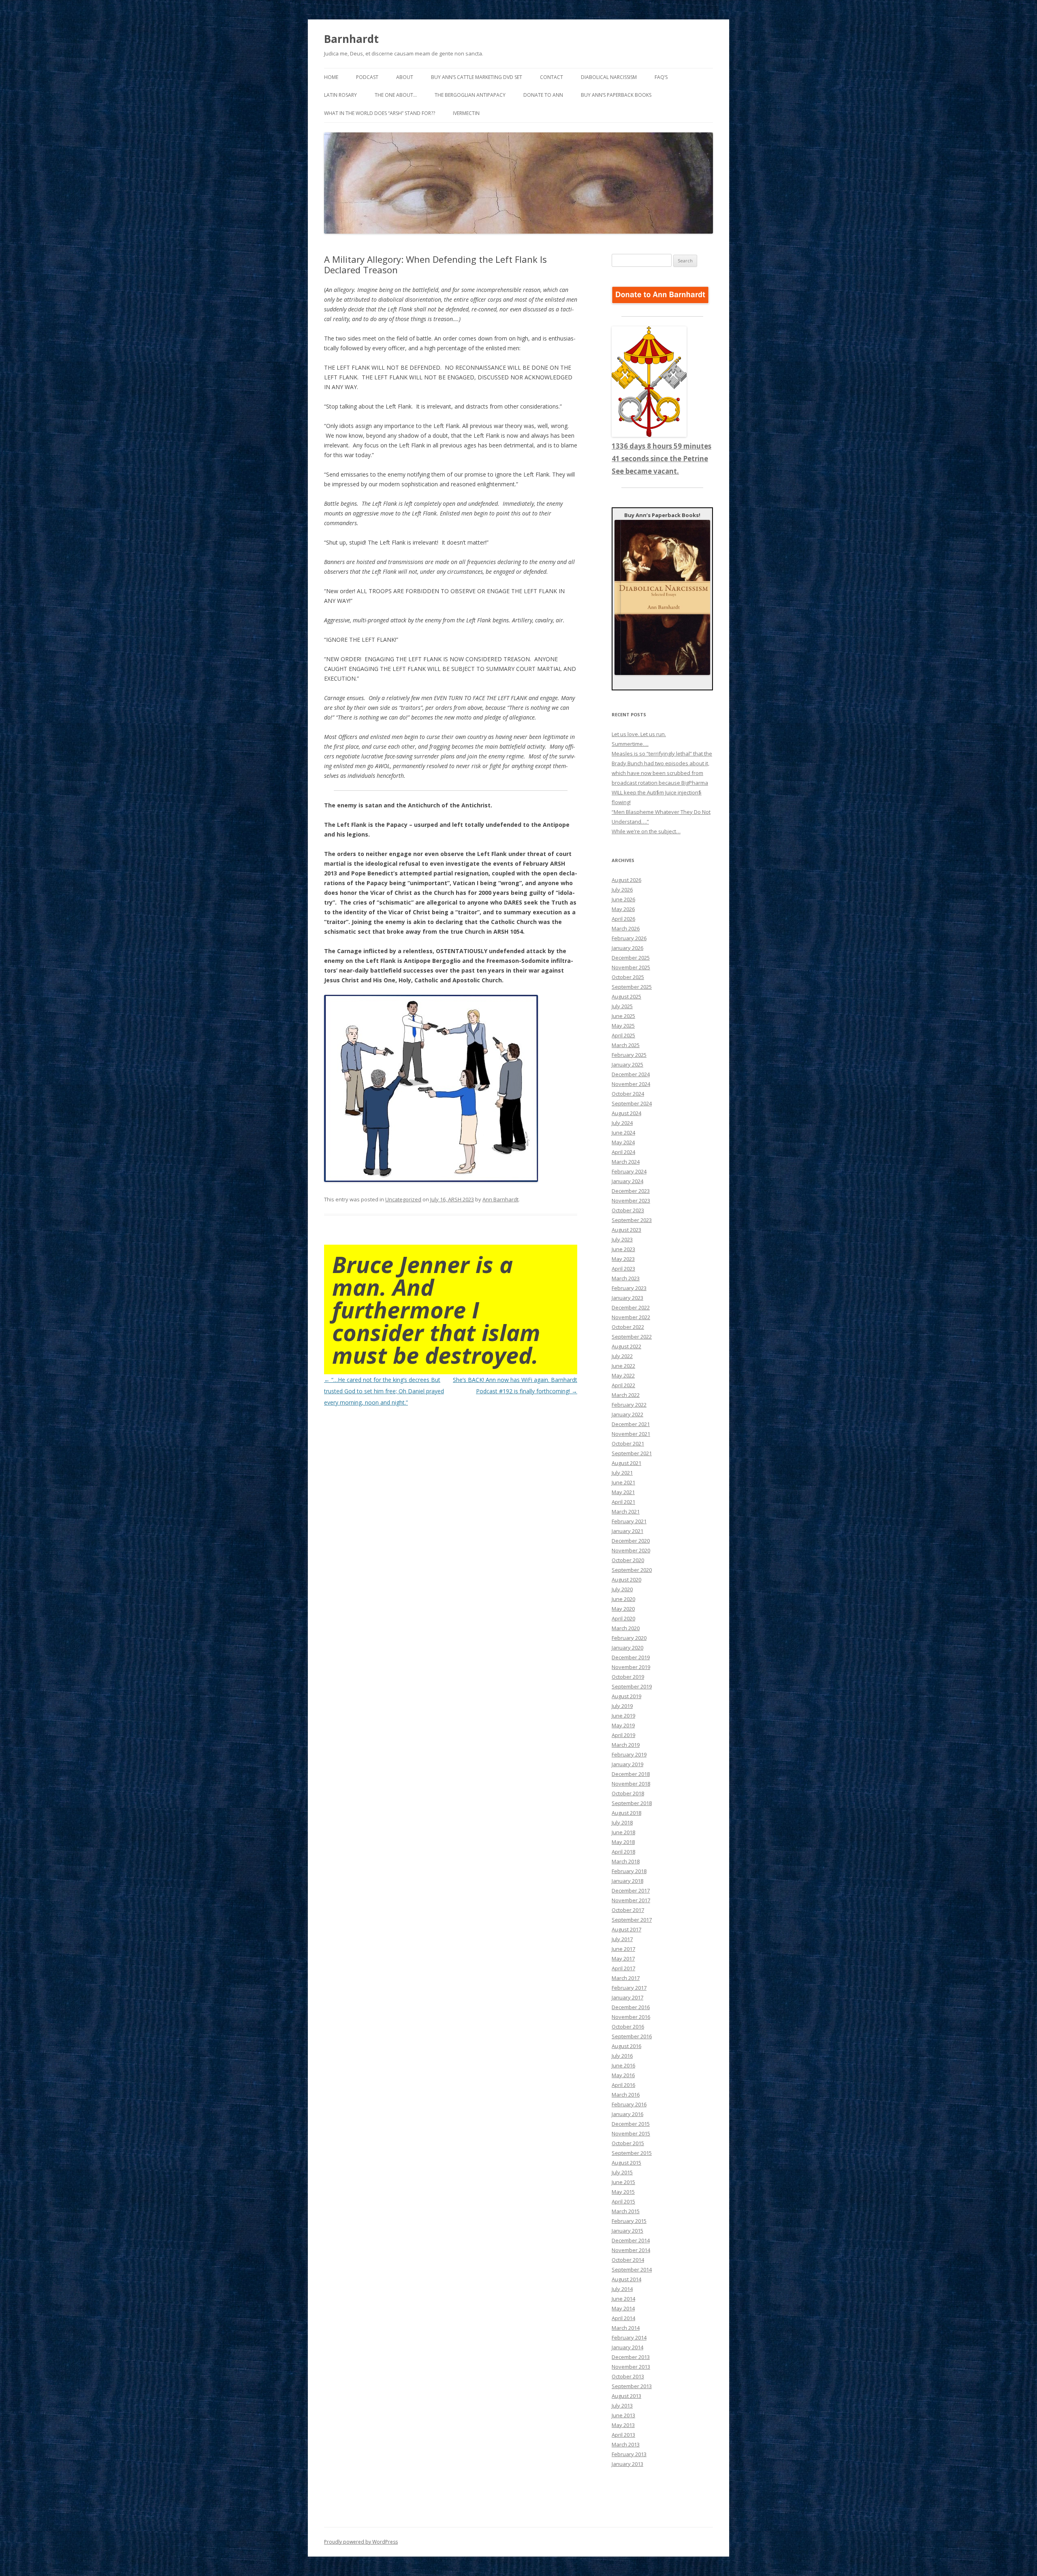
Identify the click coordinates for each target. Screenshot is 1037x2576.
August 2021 (626, 1463)
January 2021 (627, 1531)
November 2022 (631, 1317)
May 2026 (623, 909)
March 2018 (626, 1861)
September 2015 (632, 2153)
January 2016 (627, 2114)
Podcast (367, 77)
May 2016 (623, 2075)
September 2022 (632, 1337)
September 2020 (632, 1570)
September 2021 (632, 1453)
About (405, 77)
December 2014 (631, 2240)
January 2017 (627, 1997)
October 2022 (628, 1327)
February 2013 (629, 2454)
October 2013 (628, 2376)
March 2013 (626, 2444)
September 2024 (632, 1103)
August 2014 (626, 2279)
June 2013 (623, 2415)
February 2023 (629, 1288)
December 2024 (631, 1074)
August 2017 (626, 1929)
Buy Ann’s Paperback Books (616, 95)
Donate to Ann (543, 95)
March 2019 (626, 1745)
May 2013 (623, 2425)
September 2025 (632, 987)
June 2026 (623, 899)
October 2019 (628, 1677)
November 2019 (631, 1667)
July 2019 (622, 1706)
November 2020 (631, 1550)
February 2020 (629, 1638)
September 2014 (632, 2269)
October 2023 (628, 1210)
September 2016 (632, 2036)
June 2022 (623, 1366)
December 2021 (631, 1424)
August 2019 (626, 1696)
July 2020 (622, 1589)
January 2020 (627, 1648)
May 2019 (623, 1725)
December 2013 (631, 2357)
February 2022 (629, 1405)
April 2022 (623, 1385)
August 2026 (626, 880)
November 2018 (631, 1784)
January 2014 (627, 2347)
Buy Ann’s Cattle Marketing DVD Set (477, 77)
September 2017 (632, 1920)
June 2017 (623, 1949)
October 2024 (628, 1094)
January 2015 (627, 2231)
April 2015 (623, 2201)
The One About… (396, 95)
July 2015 (622, 2172)
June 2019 (623, 1716)
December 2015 (631, 2124)
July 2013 (622, 2406)
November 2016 (631, 2017)
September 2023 (632, 1220)
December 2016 (631, 2007)
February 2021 (629, 1521)
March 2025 (626, 1045)
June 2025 (623, 1016)
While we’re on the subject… (646, 831)
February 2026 (629, 938)
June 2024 (623, 1133)
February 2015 (629, 2221)
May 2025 (623, 1026)
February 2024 (629, 1171)
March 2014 (626, 2328)
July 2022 (622, 1356)
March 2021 (626, 1512)
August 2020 (626, 1580)
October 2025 (628, 977)
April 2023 (623, 1269)
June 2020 (623, 1599)
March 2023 (626, 1278)
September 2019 (632, 1686)
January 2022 (627, 1414)
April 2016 (623, 2085)
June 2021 (623, 1482)
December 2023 (631, 1191)
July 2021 (622, 1473)
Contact (552, 77)
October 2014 (628, 2260)
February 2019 (629, 1754)
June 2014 (623, 2299)
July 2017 (622, 1939)
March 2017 (626, 1978)
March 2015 (626, 2211)
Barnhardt (351, 39)
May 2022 (623, 1375)
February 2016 (629, 2104)
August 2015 (626, 2163)
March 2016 (626, 2095)
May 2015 (623, 2192)
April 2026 (623, 919)
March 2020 (626, 1628)
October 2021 (628, 1443)
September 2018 (632, 1803)
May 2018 (623, 1842)
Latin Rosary (340, 95)
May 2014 (623, 2308)
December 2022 (631, 1307)
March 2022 (626, 1395)
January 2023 (627, 1298)
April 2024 (623, 1152)
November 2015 (631, 2133)
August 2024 (626, 1113)
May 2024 (623, 1142)
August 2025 (626, 996)
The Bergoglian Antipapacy (470, 95)
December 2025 (631, 958)
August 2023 (626, 1230)
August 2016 (626, 2046)
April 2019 (623, 1735)
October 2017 (628, 1910)
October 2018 (628, 1793)
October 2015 (628, 2143)
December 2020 (631, 1541)
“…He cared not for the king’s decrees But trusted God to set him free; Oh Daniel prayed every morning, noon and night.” (384, 1391)
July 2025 (622, 1006)
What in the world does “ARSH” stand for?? (380, 113)
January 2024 (627, 1181)
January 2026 (627, 948)
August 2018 (626, 1813)
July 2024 (622, 1123)
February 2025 (629, 1055)
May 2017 (623, 1959)
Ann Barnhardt (500, 1199)
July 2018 (622, 1822)
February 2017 (629, 1988)
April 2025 (623, 1035)
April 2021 (623, 1502)
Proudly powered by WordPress (361, 2542)
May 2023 (623, 1259)
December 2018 (631, 1774)
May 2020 (623, 1609)
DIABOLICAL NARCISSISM (609, 77)
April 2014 (623, 2318)
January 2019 (627, 1764)
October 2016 (628, 2027)
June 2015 (623, 2182)
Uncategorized (403, 1199)
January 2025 (627, 1064)
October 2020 (628, 1560)
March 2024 (626, 1162)
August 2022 (626, 1346)
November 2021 (631, 1434)
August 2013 (626, 2396)
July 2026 (622, 890)
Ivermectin (466, 113)
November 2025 (631, 967)
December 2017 (631, 1890)
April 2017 (623, 1968)
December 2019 (631, 1657)
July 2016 (622, 2056)
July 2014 (622, 2289)
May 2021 (623, 1492)
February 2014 (629, 2338)
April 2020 (623, 1618)
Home (331, 77)
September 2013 (632, 2386)
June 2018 (623, 1832)
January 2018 (627, 1881)
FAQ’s (661, 77)
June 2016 (623, 2065)
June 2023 (623, 1249)
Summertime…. (630, 744)
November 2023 (631, 1201)
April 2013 (623, 2435)
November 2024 (631, 1084)
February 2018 (629, 1871)
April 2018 (623, 1852)
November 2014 (631, 2250)
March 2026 (626, 928)
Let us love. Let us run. (639, 734)
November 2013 (631, 2367)
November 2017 (631, 1900)
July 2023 (622, 1239)
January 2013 (627, 2464)
